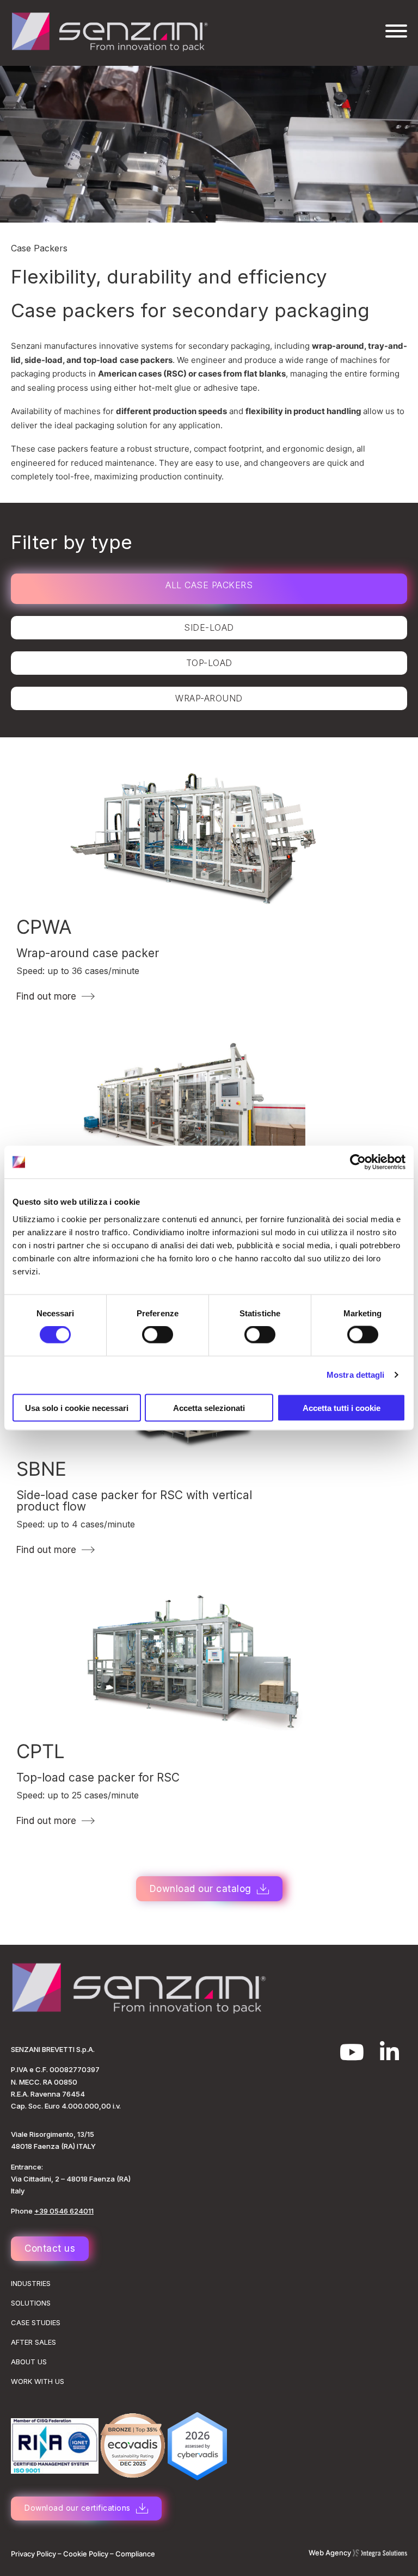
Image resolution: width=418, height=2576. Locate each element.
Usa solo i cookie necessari (77, 1407)
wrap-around (209, 698)
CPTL (41, 1751)
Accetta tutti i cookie (342, 1407)
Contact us (50, 2248)
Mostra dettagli (356, 1375)
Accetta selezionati (209, 1407)
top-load (209, 663)
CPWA (44, 927)
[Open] (396, 31)
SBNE (41, 1469)
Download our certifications (78, 2508)
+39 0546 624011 (64, 2211)
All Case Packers (209, 585)
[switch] (158, 1335)
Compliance (135, 2554)
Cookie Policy (86, 2554)
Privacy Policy (33, 2554)
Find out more (46, 996)
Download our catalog (201, 1889)
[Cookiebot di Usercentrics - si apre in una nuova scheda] (358, 1162)
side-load (209, 627)
